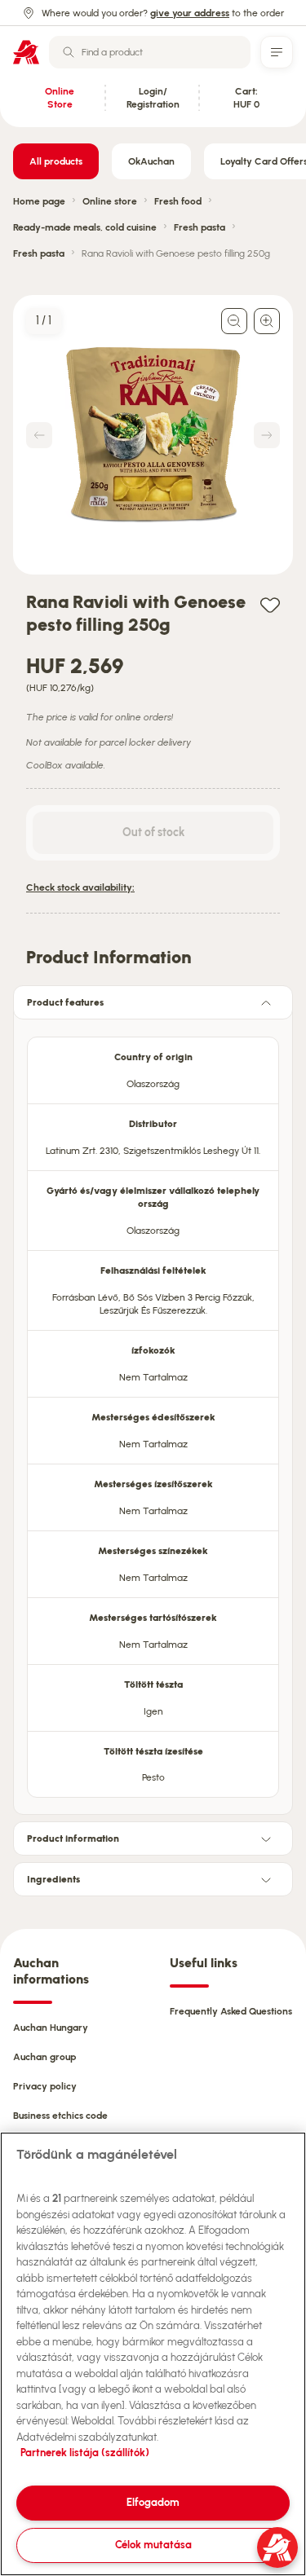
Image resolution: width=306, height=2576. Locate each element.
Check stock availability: (80, 887)
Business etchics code (60, 2116)
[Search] (69, 52)
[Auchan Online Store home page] (26, 52)
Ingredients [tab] (53, 1879)
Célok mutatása (153, 2545)
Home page (39, 201)
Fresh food (178, 201)
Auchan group (44, 2057)
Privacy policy (45, 2086)
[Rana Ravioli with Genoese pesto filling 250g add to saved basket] (270, 604)
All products (56, 161)
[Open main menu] (277, 52)
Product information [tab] (73, 1838)
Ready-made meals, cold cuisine (85, 227)
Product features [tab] (65, 1002)
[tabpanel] (153, 1412)
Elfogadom (153, 2502)
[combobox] (150, 52)
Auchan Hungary (51, 2028)
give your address (190, 13)
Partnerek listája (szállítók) (85, 2453)
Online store (110, 201)
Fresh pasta (200, 227)
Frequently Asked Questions (231, 2011)
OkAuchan (151, 161)
